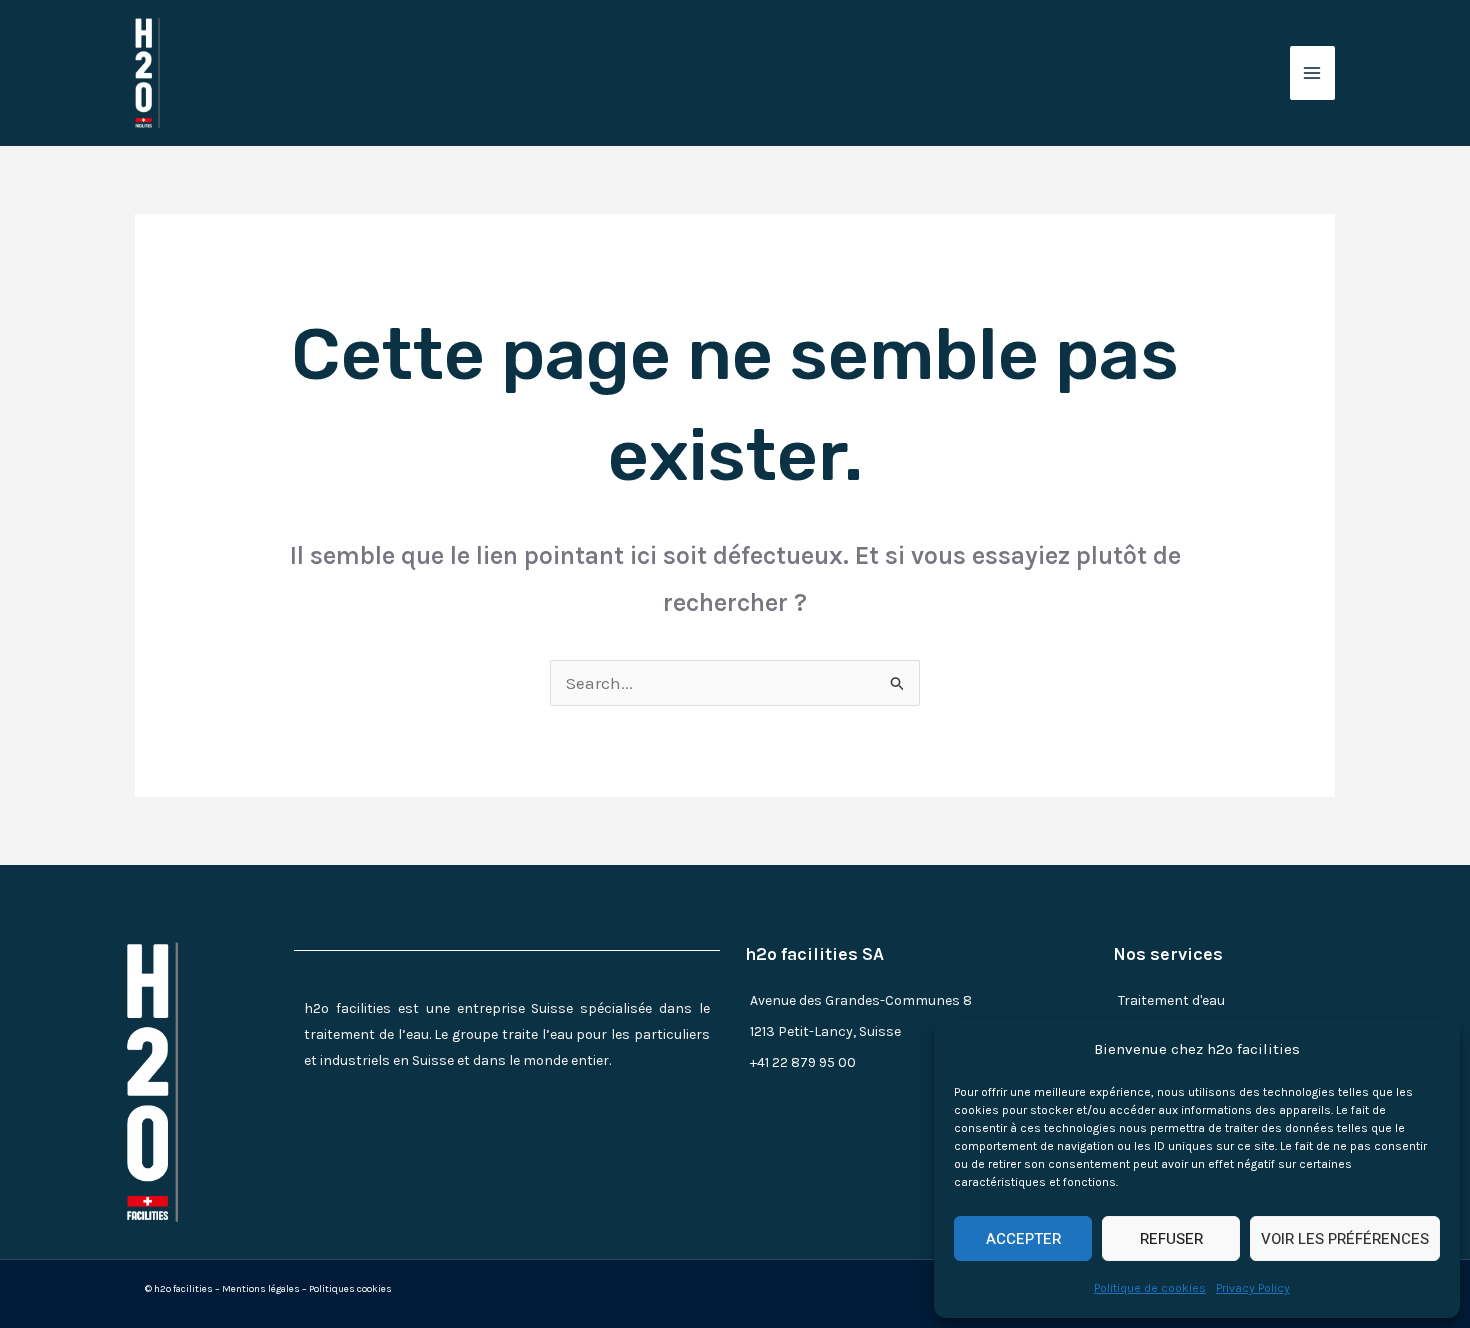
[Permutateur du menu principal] (1313, 73)
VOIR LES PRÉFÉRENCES (1345, 1239)
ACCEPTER (1023, 1239)
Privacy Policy (1253, 1288)
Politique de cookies (1150, 1288)
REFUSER (1171, 1239)
